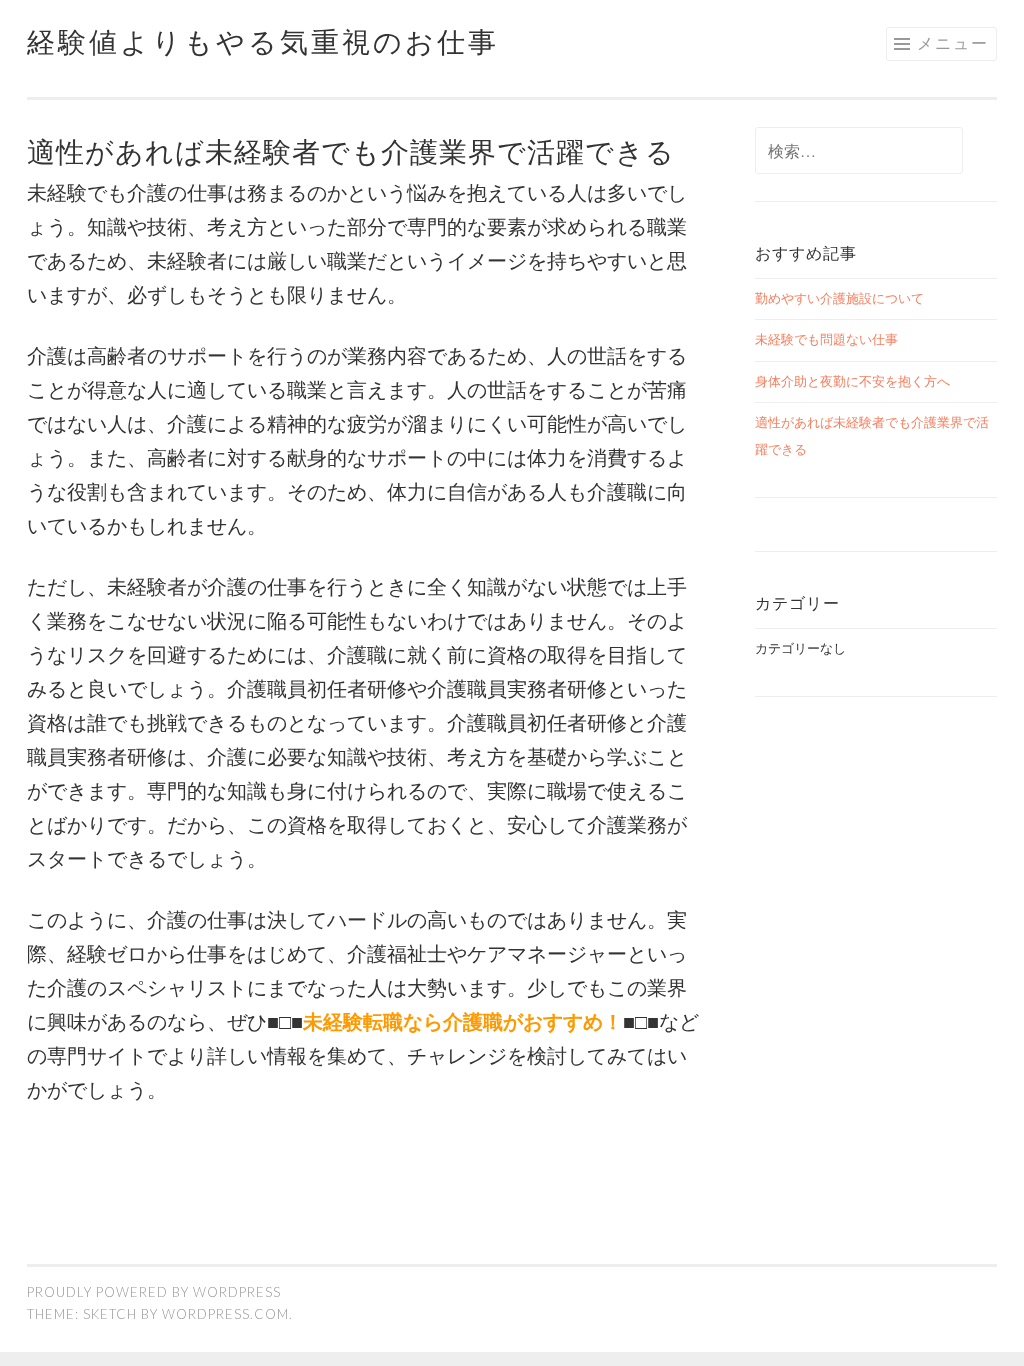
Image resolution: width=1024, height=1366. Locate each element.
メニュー (953, 42)
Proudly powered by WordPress (154, 1292)
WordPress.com (225, 1314)
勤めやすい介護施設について (839, 298)
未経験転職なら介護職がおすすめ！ (463, 1021)
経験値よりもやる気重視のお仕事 (263, 41)
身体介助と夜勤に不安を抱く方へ (852, 381)
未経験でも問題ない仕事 (826, 339)
